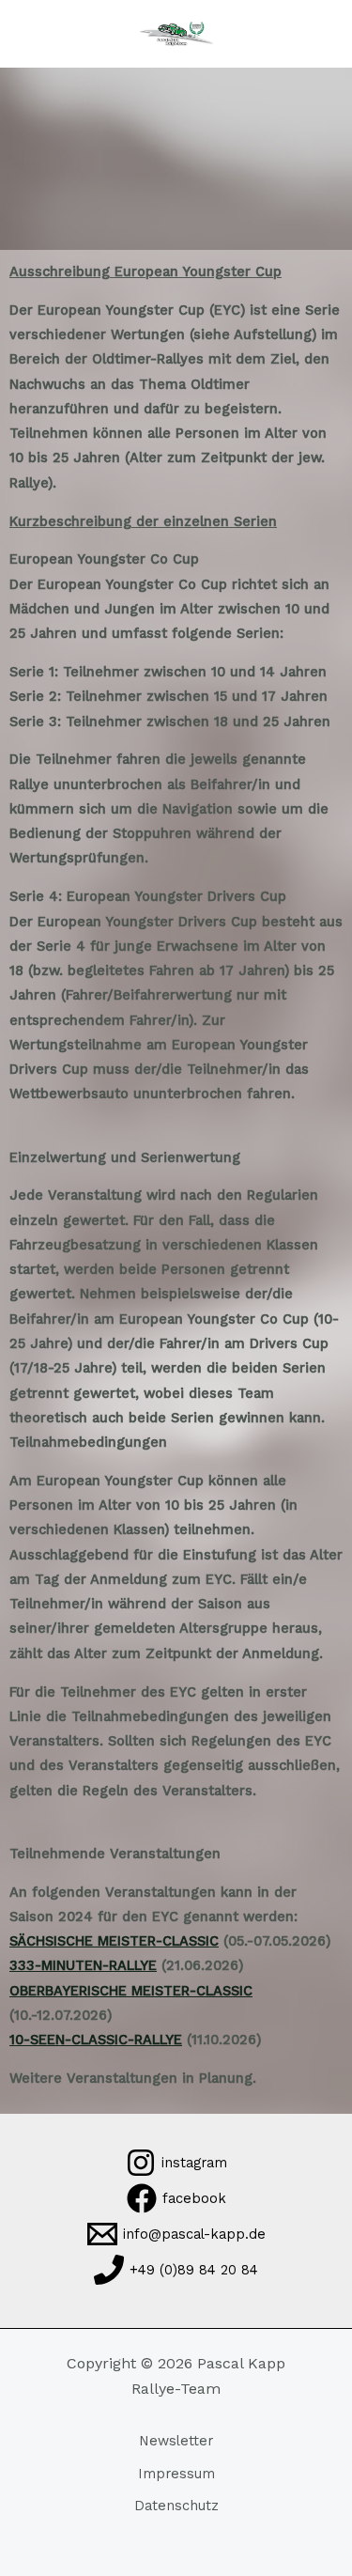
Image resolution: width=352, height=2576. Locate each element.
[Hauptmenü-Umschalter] (42, 34)
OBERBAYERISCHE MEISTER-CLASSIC (131, 1991)
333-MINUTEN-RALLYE (83, 1965)
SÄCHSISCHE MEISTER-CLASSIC (114, 1941)
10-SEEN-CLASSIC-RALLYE (96, 2040)
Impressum (176, 2474)
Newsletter (176, 2441)
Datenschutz (176, 2506)
